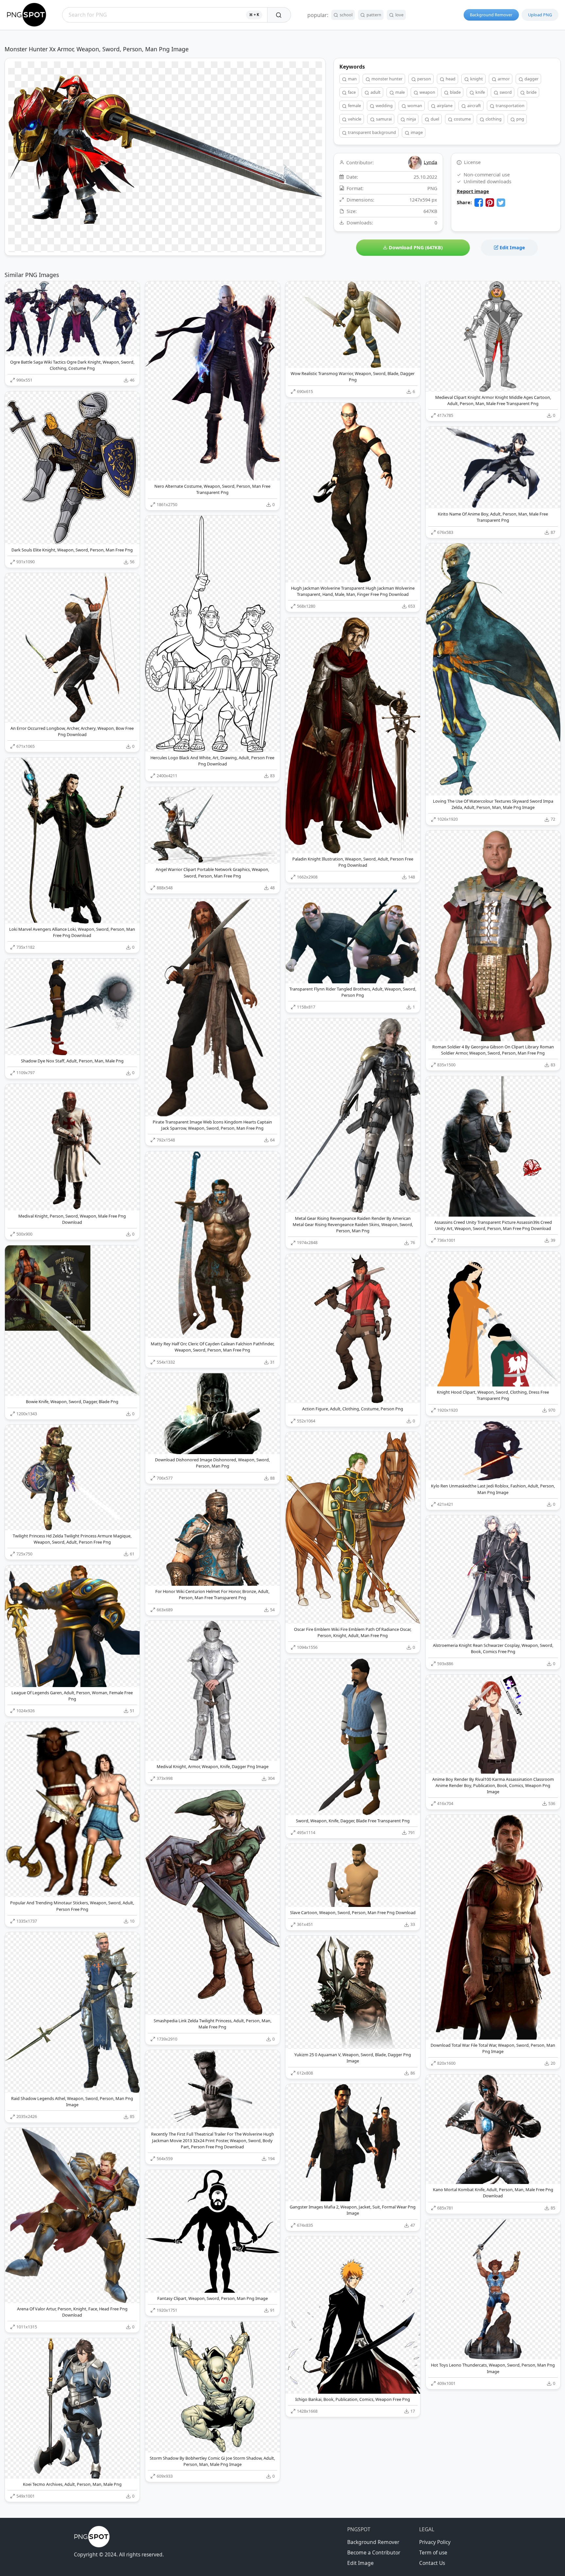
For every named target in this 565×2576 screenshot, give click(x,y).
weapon (427, 92)
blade (455, 92)
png (520, 119)
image (416, 132)
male (400, 92)
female (354, 106)
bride (531, 92)
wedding (384, 106)
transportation (510, 106)
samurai (383, 119)
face (351, 92)
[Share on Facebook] (479, 203)
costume (462, 119)
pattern (373, 15)
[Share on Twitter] (501, 203)
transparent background (371, 132)
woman (414, 106)
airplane (444, 106)
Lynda (430, 162)
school (346, 15)
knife (480, 92)
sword (505, 92)
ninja (411, 119)
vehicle (354, 119)
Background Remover (491, 15)
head (450, 79)
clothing (493, 119)
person (424, 79)
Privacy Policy (435, 2542)
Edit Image (512, 247)
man (352, 79)
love (399, 15)
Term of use (433, 2552)
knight (476, 79)
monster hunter (386, 79)
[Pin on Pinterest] (490, 203)
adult (375, 92)
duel (434, 119)
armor (503, 79)
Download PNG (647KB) (415, 247)
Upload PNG (540, 15)
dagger (531, 79)
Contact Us (432, 2563)
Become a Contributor (374, 2552)
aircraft (474, 106)
